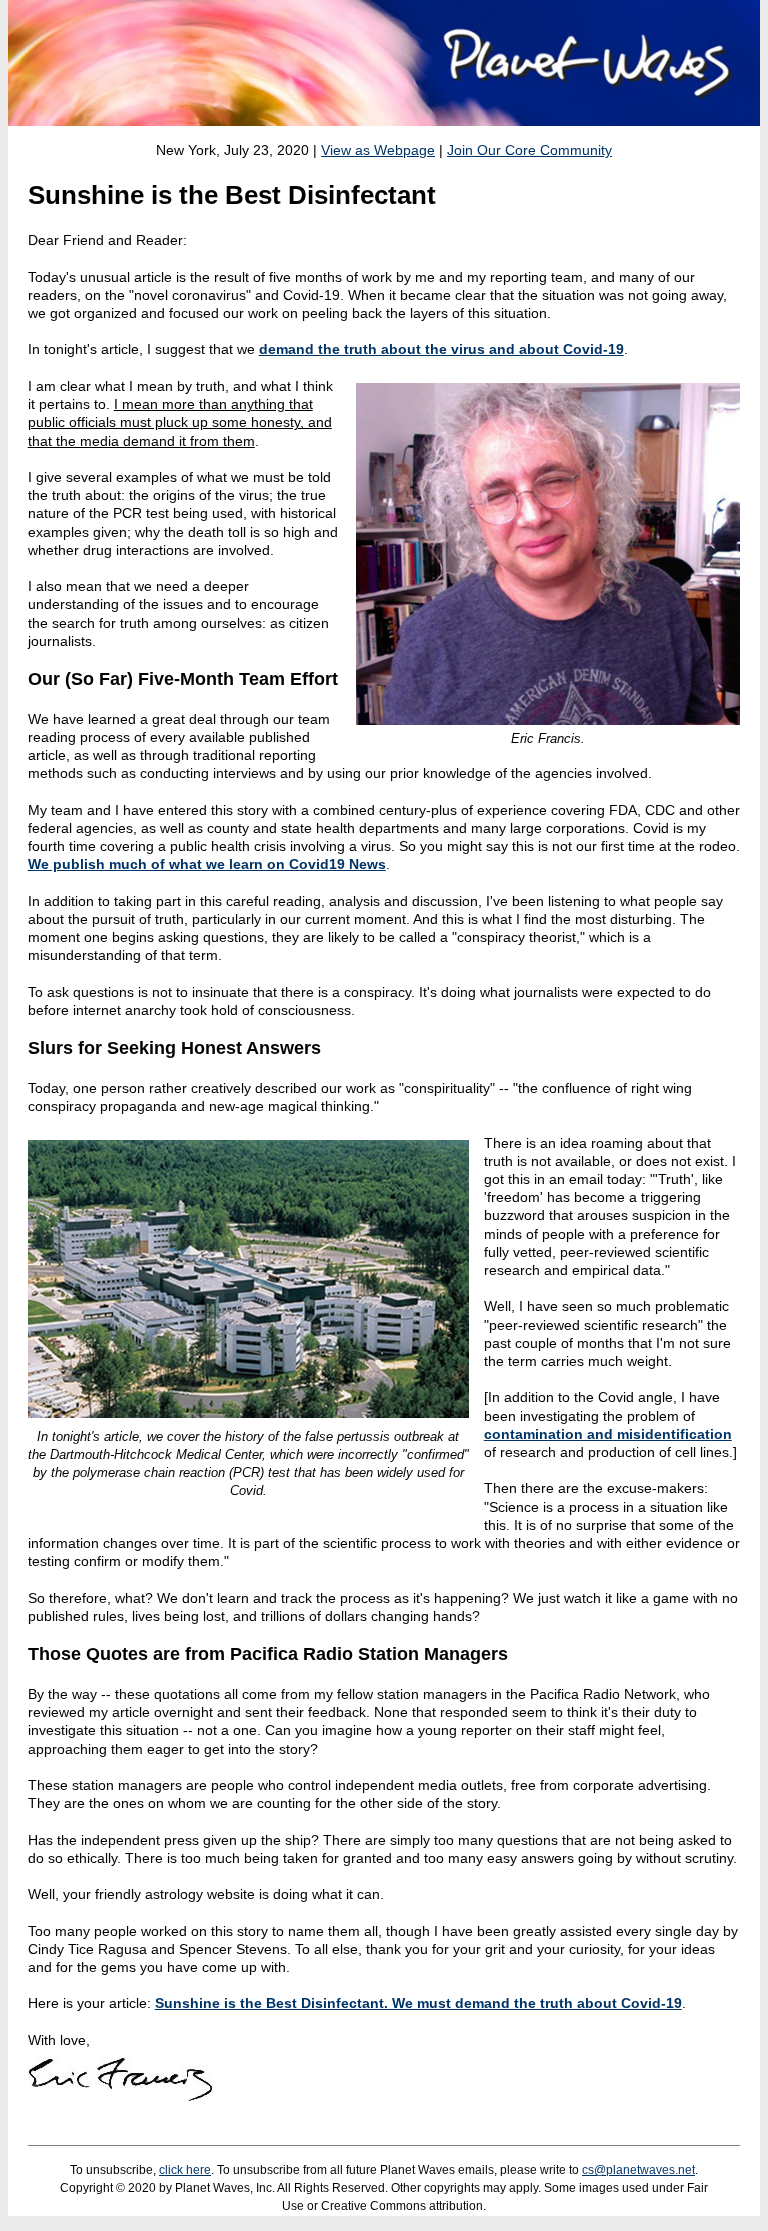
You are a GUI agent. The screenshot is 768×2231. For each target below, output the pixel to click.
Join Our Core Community (529, 150)
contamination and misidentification (608, 1434)
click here (185, 2170)
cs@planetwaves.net (638, 2170)
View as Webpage (378, 150)
